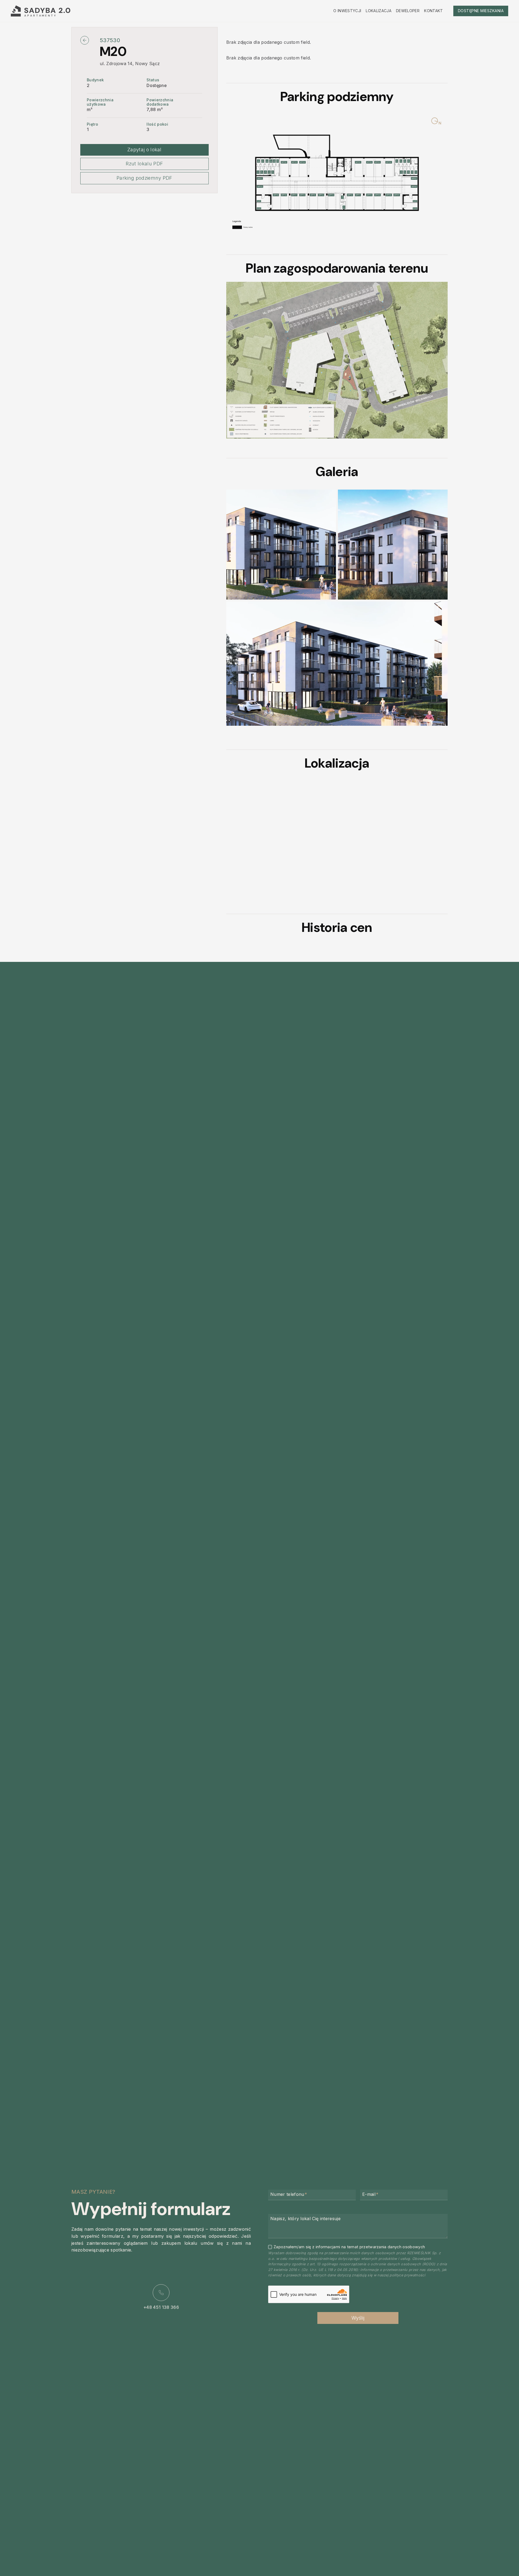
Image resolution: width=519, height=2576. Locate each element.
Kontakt (433, 11)
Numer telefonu (289, 2194)
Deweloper (408, 11)
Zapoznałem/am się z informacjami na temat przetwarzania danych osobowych (349, 2247)
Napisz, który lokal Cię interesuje (305, 2219)
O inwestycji (347, 11)
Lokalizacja (379, 11)
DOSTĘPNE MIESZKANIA (481, 11)
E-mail (370, 2194)
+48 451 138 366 (161, 2303)
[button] (281, 544)
